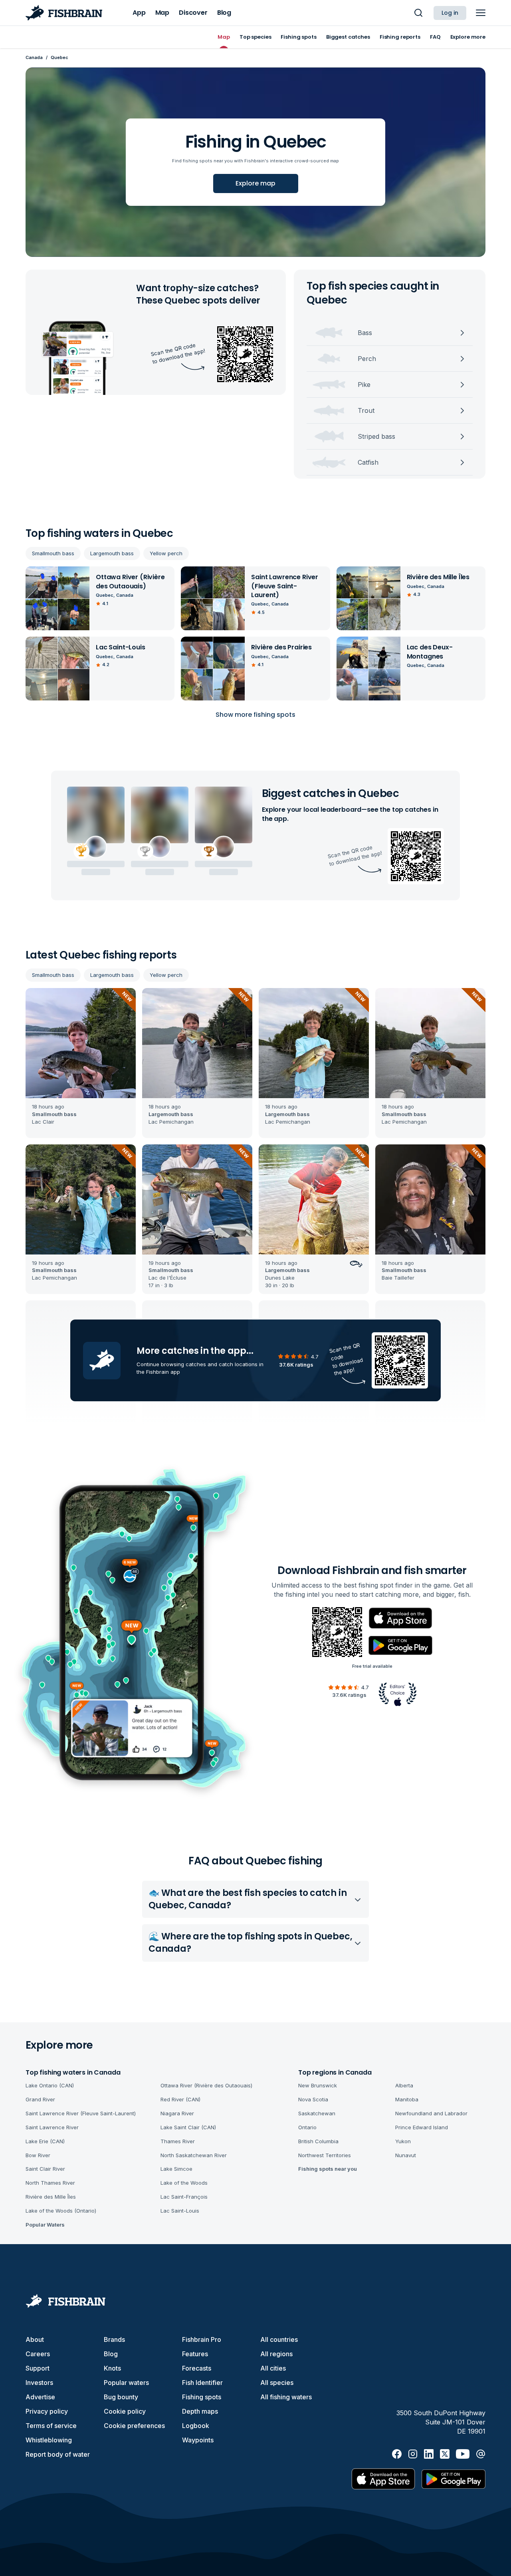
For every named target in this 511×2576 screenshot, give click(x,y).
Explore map (255, 183)
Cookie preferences (134, 2426)
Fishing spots (202, 2397)
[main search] (418, 13)
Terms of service (51, 2426)
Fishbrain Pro (202, 2339)
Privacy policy (47, 2411)
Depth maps (200, 2411)
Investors (39, 2383)
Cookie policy (125, 2411)
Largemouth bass (112, 553)
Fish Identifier (202, 2383)
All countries (279, 2339)
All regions (276, 2354)
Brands (114, 2339)
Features (195, 2354)
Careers (38, 2354)
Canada (34, 57)
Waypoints (198, 2440)
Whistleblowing (49, 2440)
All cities (273, 2368)
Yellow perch (166, 553)
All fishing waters (286, 2397)
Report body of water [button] (58, 2454)
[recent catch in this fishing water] (81, 1063)
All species (277, 2383)
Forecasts (197, 2368)
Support (38, 2368)
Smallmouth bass (53, 553)
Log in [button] (450, 13)
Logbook (196, 2426)
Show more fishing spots (255, 715)
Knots (112, 2368)
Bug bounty (121, 2397)
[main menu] (481, 13)
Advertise (40, 2397)
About (35, 2339)
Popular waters (126, 2383)
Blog (111, 2354)
